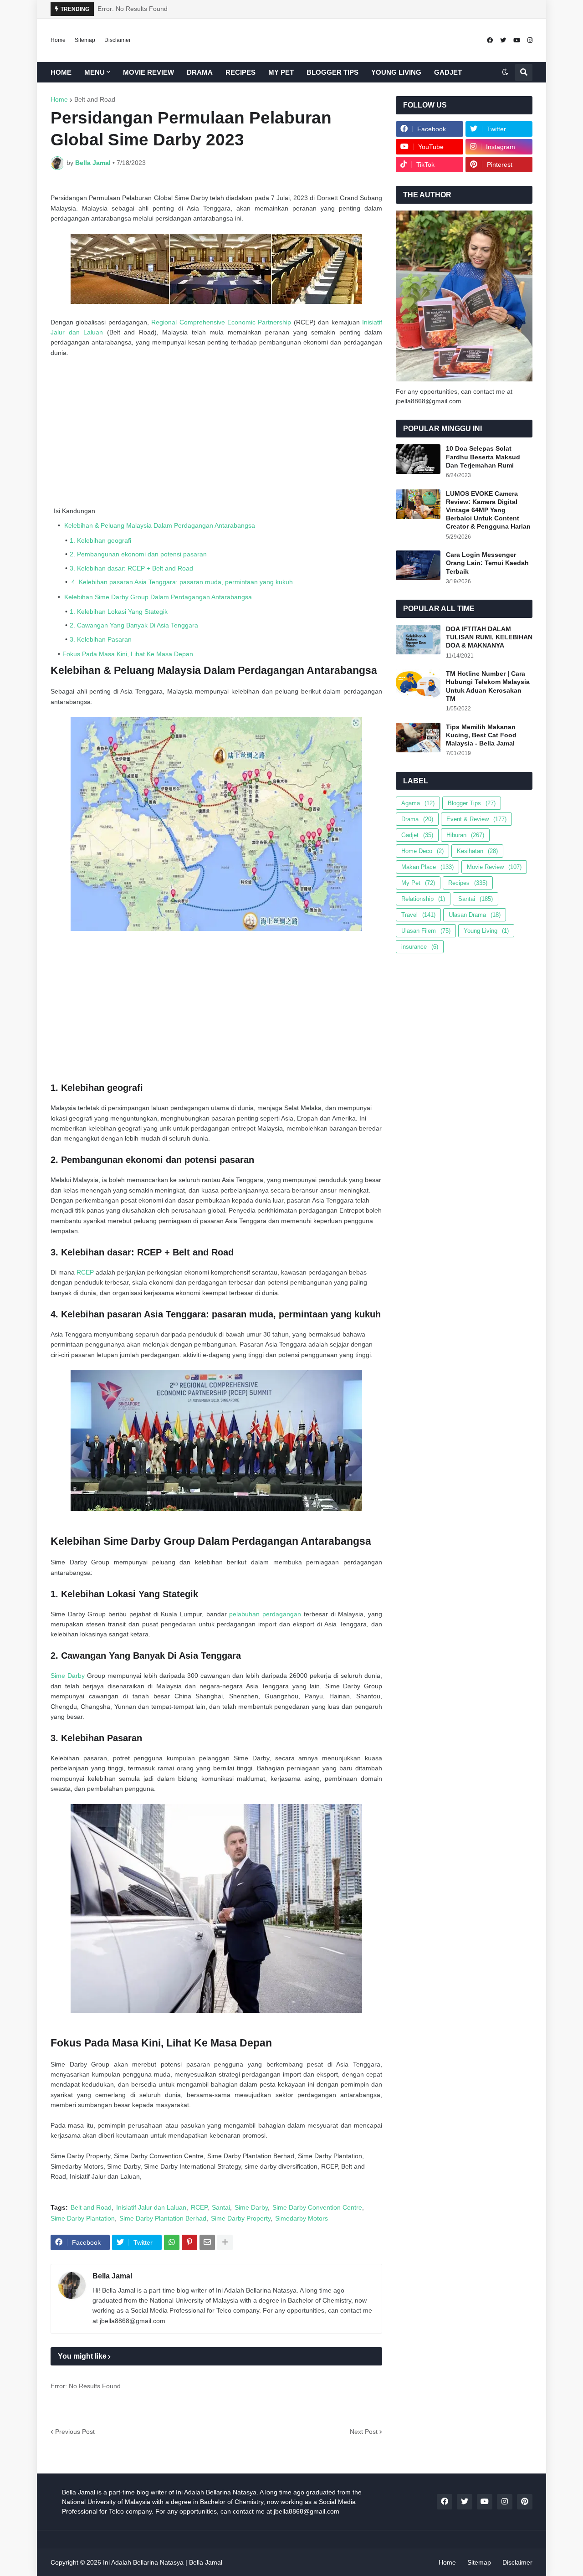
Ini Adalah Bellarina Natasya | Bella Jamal (163, 2562)
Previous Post (75, 2432)
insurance (420, 947)
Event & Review (476, 819)
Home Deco (422, 851)
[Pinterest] (189, 2242)
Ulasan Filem (426, 931)
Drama (417, 819)
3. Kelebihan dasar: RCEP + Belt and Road (131, 568)
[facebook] (490, 40)
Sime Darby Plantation (83, 2218)
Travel (418, 915)
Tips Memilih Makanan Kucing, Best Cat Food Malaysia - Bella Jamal (481, 735)
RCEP (85, 1272)
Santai (221, 2207)
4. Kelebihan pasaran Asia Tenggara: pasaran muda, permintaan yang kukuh (181, 582)
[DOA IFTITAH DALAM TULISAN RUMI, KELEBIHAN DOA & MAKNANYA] (418, 640)
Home (58, 40)
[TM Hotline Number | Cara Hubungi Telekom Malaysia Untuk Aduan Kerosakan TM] (418, 684)
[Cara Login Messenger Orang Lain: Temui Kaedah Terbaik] (418, 565)
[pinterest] (525, 2502)
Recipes (468, 883)
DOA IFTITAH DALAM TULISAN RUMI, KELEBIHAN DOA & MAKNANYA (489, 637)
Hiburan (465, 835)
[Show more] (225, 2242)
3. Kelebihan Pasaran (101, 639)
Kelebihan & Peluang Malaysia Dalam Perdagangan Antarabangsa (159, 525)
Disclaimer (118, 40)
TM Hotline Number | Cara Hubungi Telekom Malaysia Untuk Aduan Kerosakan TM (488, 686)
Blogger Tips (472, 803)
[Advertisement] (216, 432)
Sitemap (85, 40)
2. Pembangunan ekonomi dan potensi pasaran (138, 554)
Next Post (364, 2432)
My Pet (418, 883)
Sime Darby (68, 1676)
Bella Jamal (112, 2276)
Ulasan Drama (475, 915)
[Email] (207, 2242)
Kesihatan (477, 851)
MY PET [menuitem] (281, 72)
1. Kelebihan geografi (100, 540)
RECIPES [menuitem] (240, 72)
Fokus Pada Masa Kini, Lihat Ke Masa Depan (128, 654)
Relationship (423, 899)
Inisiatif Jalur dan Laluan (151, 2207)
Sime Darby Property (241, 2218)
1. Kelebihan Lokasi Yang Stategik (119, 612)
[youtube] (517, 40)
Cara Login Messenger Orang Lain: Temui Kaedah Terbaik (487, 563)
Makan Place (427, 867)
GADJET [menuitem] (448, 72)
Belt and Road (95, 99)
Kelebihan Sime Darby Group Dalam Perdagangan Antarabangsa (157, 597)
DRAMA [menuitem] (200, 72)
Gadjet (417, 835)
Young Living (486, 931)
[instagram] (530, 40)
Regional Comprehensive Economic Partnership (221, 322)
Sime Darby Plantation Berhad (163, 2218)
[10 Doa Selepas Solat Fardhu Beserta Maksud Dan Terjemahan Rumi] (418, 459)
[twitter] (503, 40)
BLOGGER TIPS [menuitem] (332, 72)
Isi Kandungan (74, 511)
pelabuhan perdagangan (265, 1614)
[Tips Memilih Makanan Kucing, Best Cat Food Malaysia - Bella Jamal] (418, 738)
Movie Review (494, 867)
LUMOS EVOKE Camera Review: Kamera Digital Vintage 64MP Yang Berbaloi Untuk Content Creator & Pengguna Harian (488, 510)
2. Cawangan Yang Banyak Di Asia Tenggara (134, 625)
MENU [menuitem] (95, 72)
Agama (418, 803)
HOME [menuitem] (61, 72)
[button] (505, 72)
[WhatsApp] (172, 2242)
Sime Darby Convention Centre (317, 2207)
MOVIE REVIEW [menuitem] (148, 72)
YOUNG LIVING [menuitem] (396, 72)
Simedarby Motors (302, 2218)
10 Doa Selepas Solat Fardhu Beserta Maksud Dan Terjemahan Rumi (483, 457)
